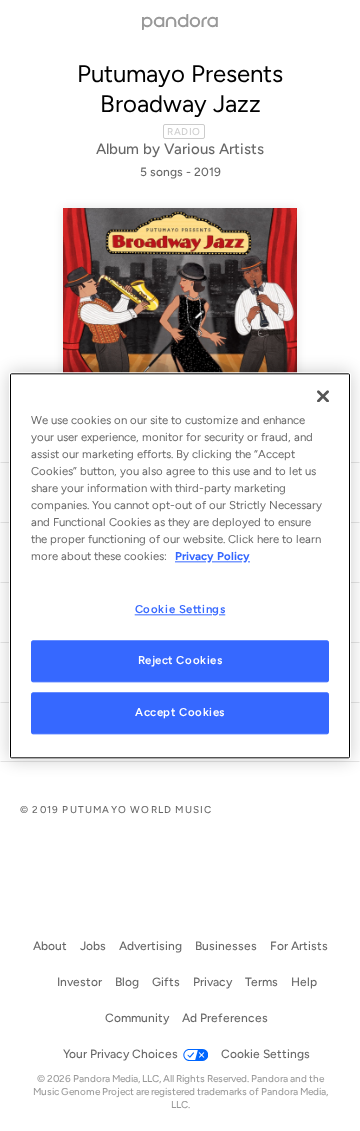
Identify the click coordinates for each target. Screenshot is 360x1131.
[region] (180, 565)
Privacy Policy (212, 556)
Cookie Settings (180, 609)
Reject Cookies (180, 660)
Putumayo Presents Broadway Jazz (180, 88)
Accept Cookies (180, 712)
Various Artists (214, 149)
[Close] (323, 396)
